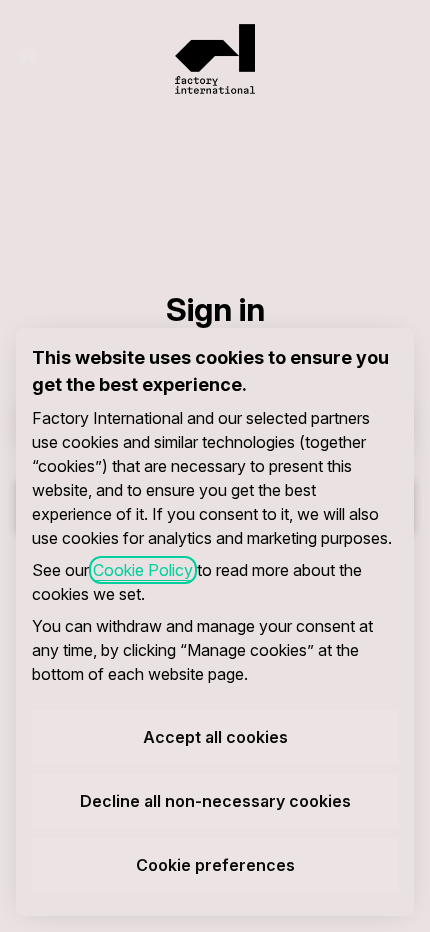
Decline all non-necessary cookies (215, 801)
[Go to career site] (28, 56)
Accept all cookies (215, 737)
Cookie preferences (215, 865)
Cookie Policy (143, 570)
